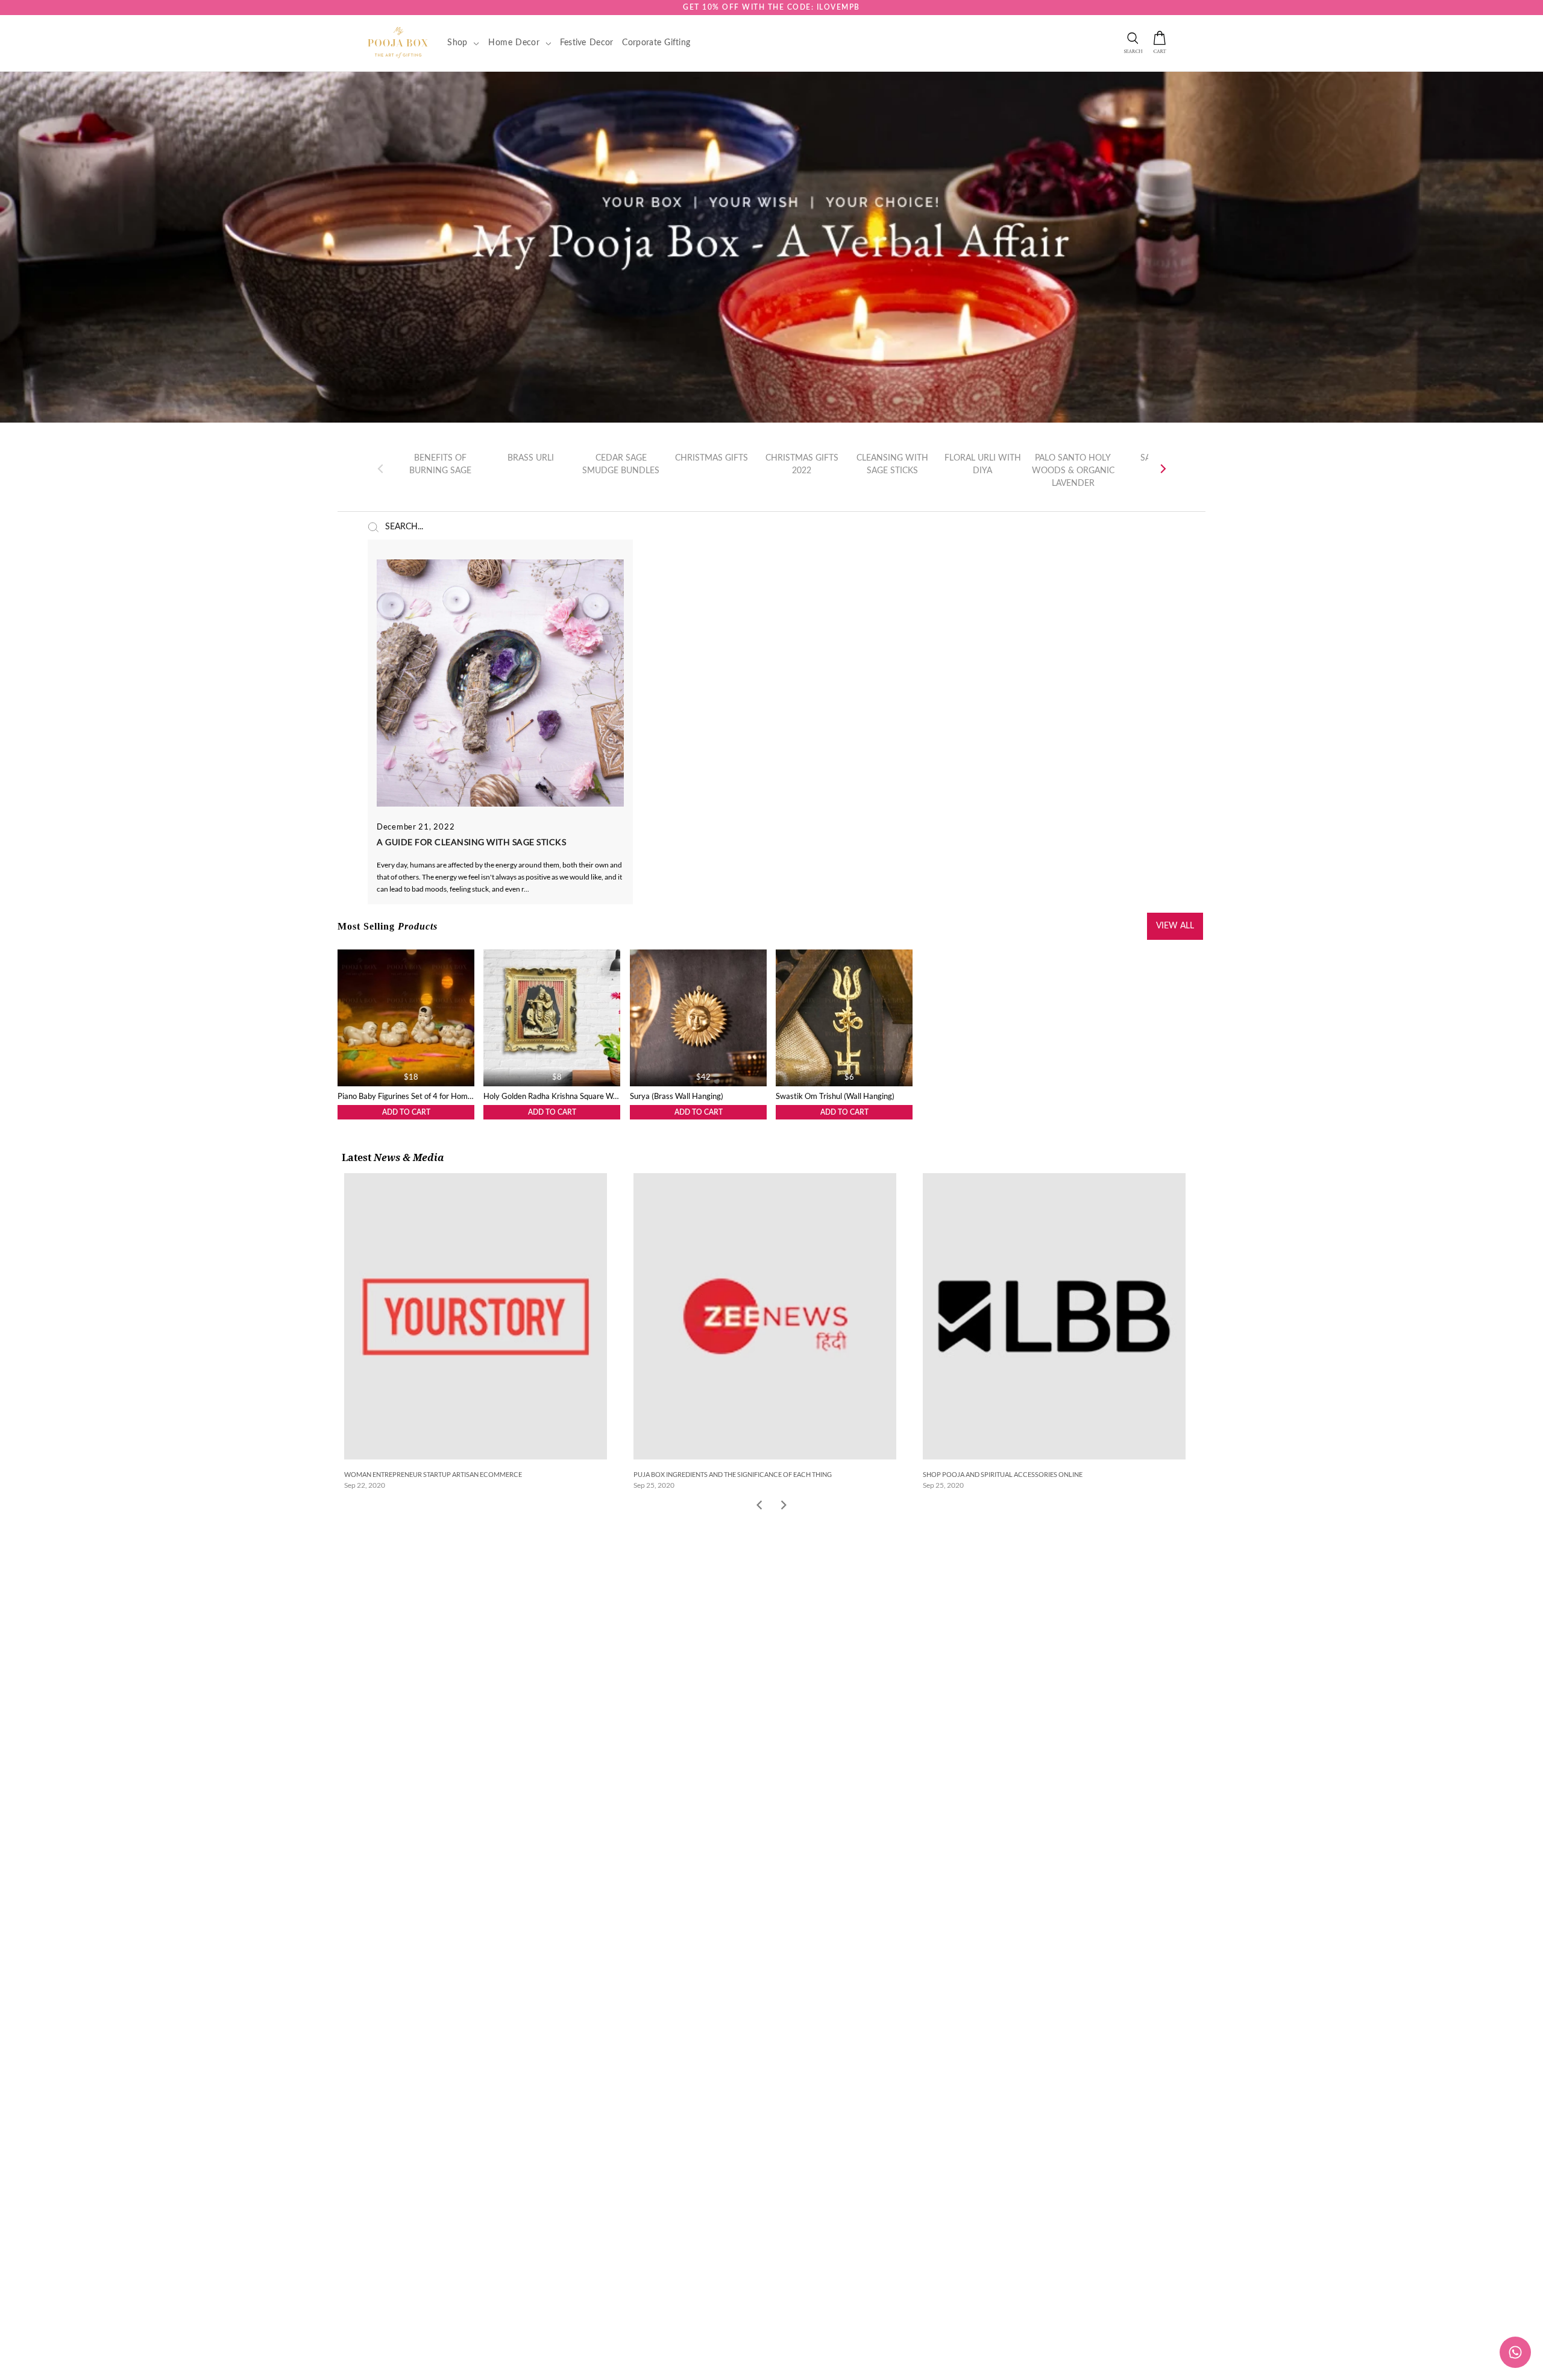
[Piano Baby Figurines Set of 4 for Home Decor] (406, 1018)
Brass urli (531, 458)
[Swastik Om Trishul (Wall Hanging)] (844, 1018)
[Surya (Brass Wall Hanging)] (698, 1018)
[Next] (1162, 469)
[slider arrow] (784, 1506)
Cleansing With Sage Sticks (892, 464)
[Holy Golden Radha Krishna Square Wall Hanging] (552, 1018)
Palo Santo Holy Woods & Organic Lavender (1073, 470)
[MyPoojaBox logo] (398, 42)
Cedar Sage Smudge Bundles (621, 464)
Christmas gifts (712, 458)
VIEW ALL (1175, 926)
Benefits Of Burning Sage (440, 464)
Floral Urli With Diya (983, 464)
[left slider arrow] (759, 1506)
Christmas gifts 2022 (802, 464)
